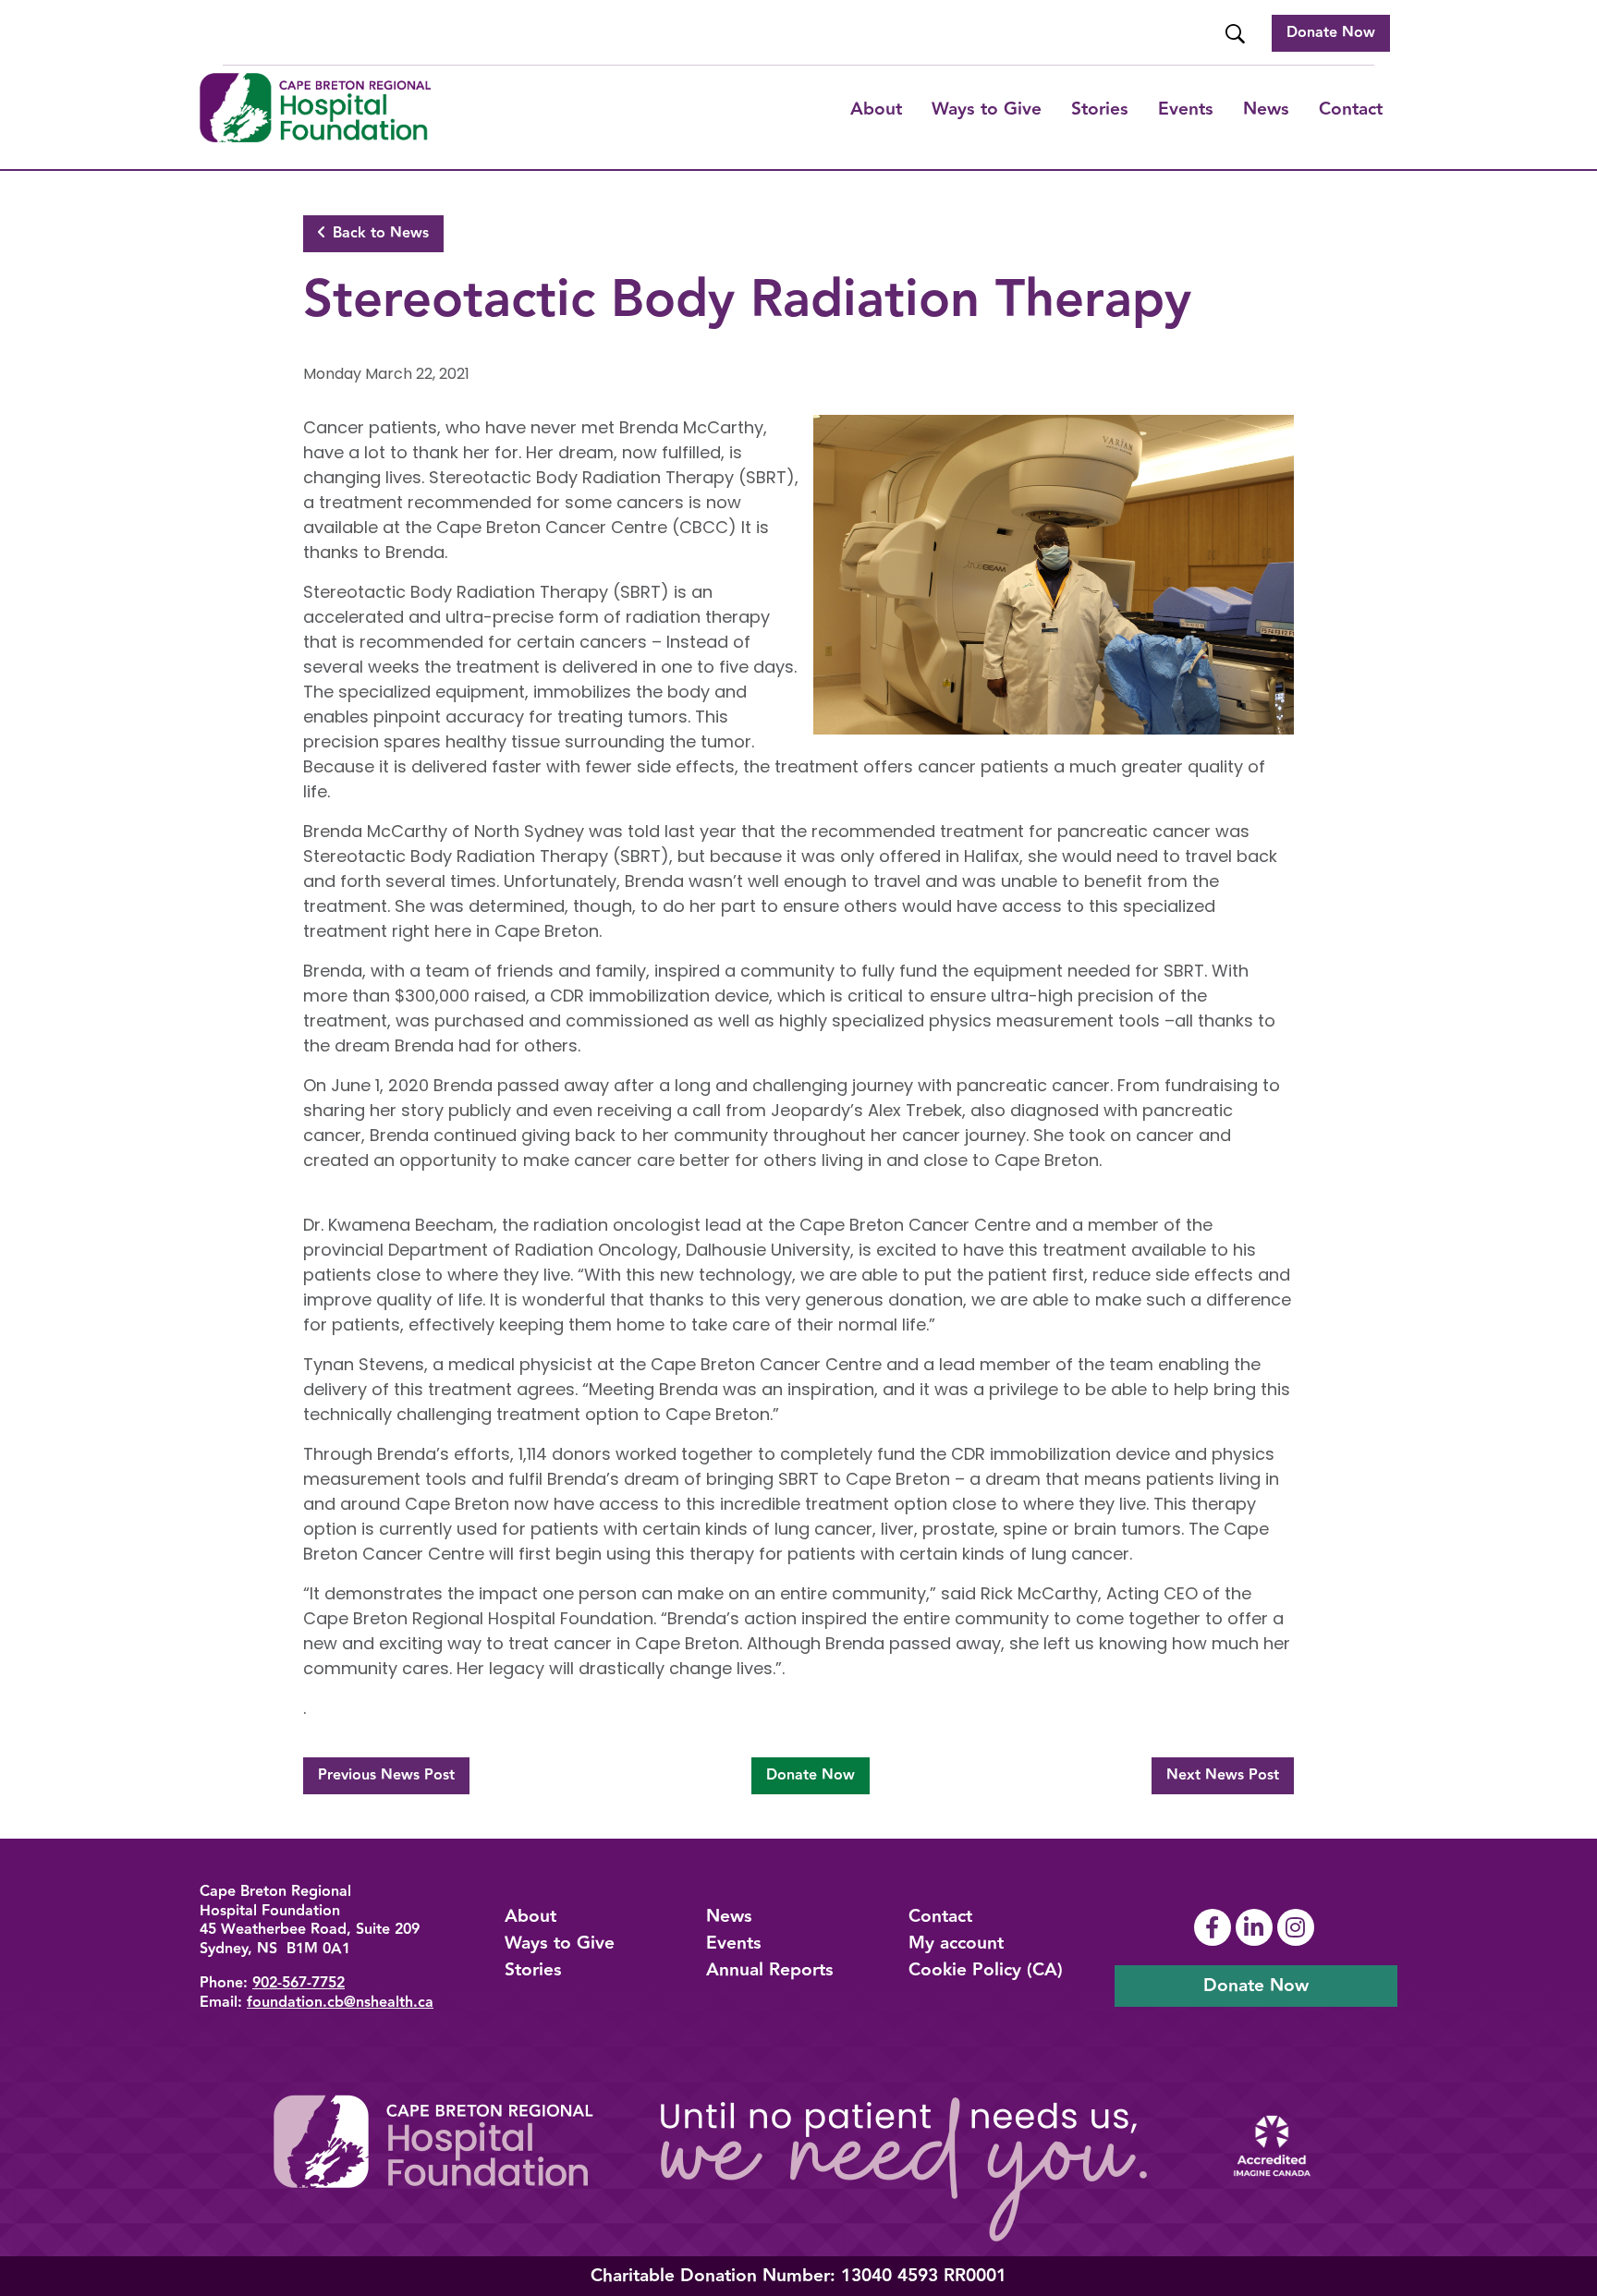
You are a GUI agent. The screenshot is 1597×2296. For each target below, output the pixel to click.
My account (956, 1943)
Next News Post (1223, 1775)
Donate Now (1331, 33)
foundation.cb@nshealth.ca (340, 2003)
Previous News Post (386, 1775)
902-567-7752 (299, 1983)
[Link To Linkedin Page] (1256, 1927)
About (876, 109)
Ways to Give (560, 1943)
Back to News (381, 233)
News (1266, 109)
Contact (1351, 109)
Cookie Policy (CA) (986, 1970)
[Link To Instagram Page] (1298, 1927)
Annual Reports (770, 1970)
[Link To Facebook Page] (1215, 1927)
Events (1186, 109)
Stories (1100, 109)
